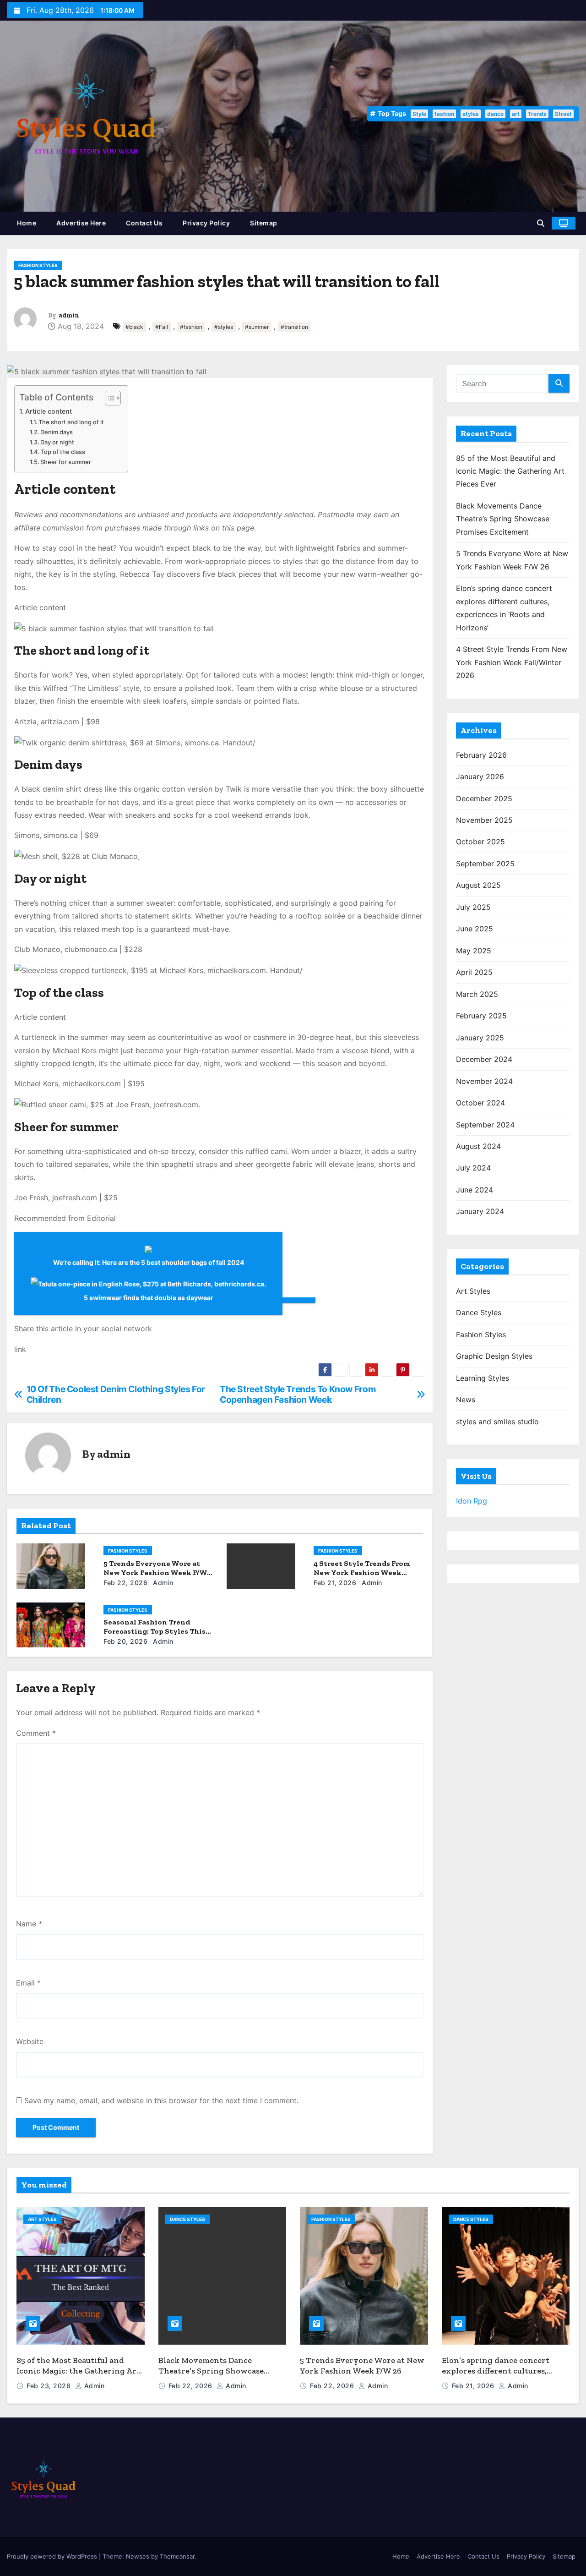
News (466, 1400)
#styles (224, 327)
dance (495, 114)
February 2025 (481, 1016)
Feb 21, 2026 (335, 1583)
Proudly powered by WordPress (53, 2556)
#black (134, 327)
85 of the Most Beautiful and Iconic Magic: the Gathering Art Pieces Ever (510, 471)
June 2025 (475, 929)
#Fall (162, 327)
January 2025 (480, 1038)
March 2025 (477, 994)
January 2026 (480, 777)
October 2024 (480, 1103)
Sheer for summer (66, 462)
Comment (36, 1733)
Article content (49, 411)
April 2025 (474, 972)
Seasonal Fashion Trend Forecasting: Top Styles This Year (155, 1631)
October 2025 (480, 842)
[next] (299, 1300)
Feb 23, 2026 (50, 2386)
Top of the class (63, 452)
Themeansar (177, 2556)
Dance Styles (479, 1313)
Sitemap (264, 223)
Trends (537, 114)
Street (563, 114)
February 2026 (481, 755)
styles (471, 114)
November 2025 (484, 820)
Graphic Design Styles (494, 1356)
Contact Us (144, 223)
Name (29, 1924)
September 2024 (485, 1125)
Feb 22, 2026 (125, 1583)
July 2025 (473, 907)
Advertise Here (81, 223)
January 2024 (480, 1211)
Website (30, 2041)
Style (419, 114)
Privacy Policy (206, 223)
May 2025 (474, 951)
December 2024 (484, 1059)
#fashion (191, 327)
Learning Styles (483, 1378)
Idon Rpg (472, 1501)
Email (28, 1983)
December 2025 (484, 799)
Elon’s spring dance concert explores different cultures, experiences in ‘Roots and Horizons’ (496, 2376)
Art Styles (473, 1291)
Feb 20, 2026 (125, 1641)
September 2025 (485, 864)
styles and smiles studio (497, 1422)
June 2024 (475, 1190)
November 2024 (484, 1081)
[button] (541, 223)
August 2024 (478, 1146)
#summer (257, 327)
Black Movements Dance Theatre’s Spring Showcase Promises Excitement (503, 519)
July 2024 (473, 1168)
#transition (294, 327)
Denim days (57, 432)
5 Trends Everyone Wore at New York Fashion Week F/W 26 (155, 1572)
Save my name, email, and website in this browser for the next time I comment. (161, 2100)
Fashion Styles (38, 265)
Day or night (57, 442)
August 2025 (478, 885)
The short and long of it (71, 422)
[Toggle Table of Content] (108, 398)
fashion (444, 114)
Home (27, 223)
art (516, 114)
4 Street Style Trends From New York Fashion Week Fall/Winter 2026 (362, 1572)
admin (69, 315)
